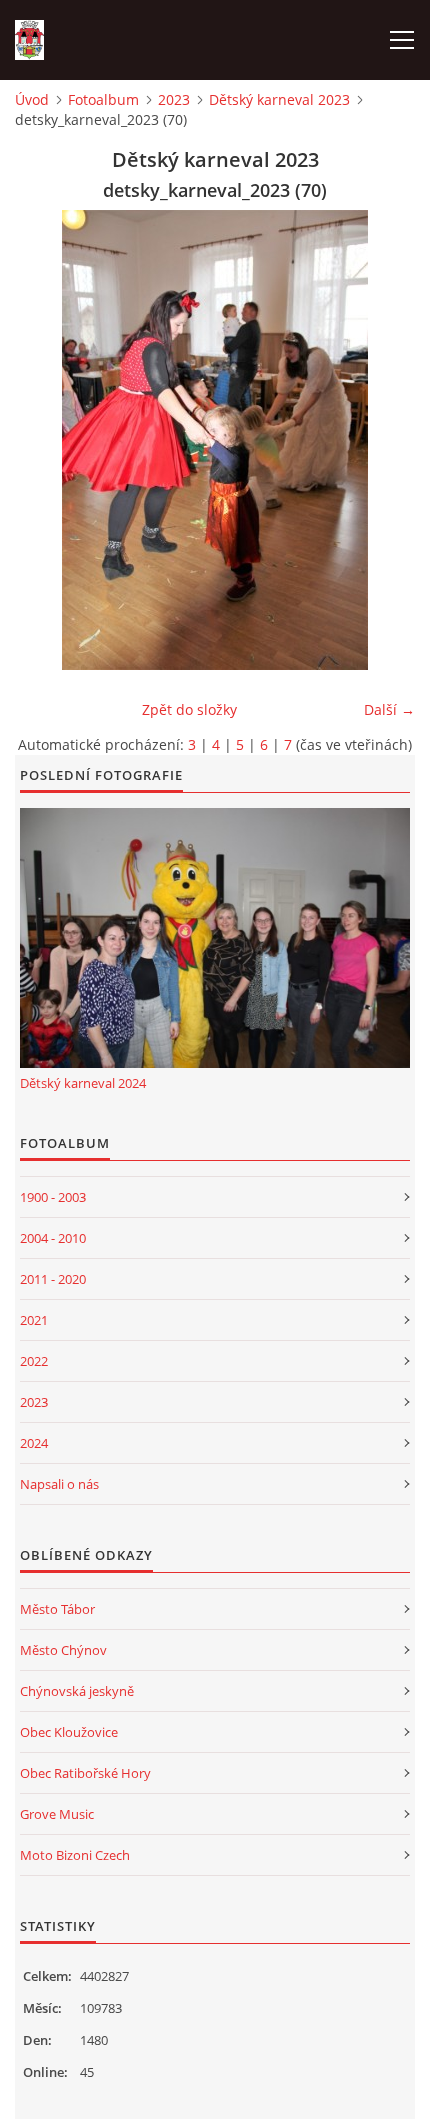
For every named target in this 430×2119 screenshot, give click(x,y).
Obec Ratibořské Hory (85, 1773)
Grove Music (57, 1814)
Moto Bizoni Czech (75, 1855)
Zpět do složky (189, 709)
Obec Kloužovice (69, 1732)
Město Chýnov (63, 1650)
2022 (34, 1361)
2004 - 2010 (53, 1238)
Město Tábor (57, 1609)
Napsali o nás (59, 1484)
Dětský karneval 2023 (279, 99)
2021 (34, 1320)
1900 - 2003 (53, 1197)
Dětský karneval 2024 (83, 1083)
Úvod (32, 99)
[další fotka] (382, 440)
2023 (174, 99)
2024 (34, 1443)
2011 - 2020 (53, 1279)
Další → (389, 709)
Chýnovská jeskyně (77, 1691)
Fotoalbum (103, 99)
